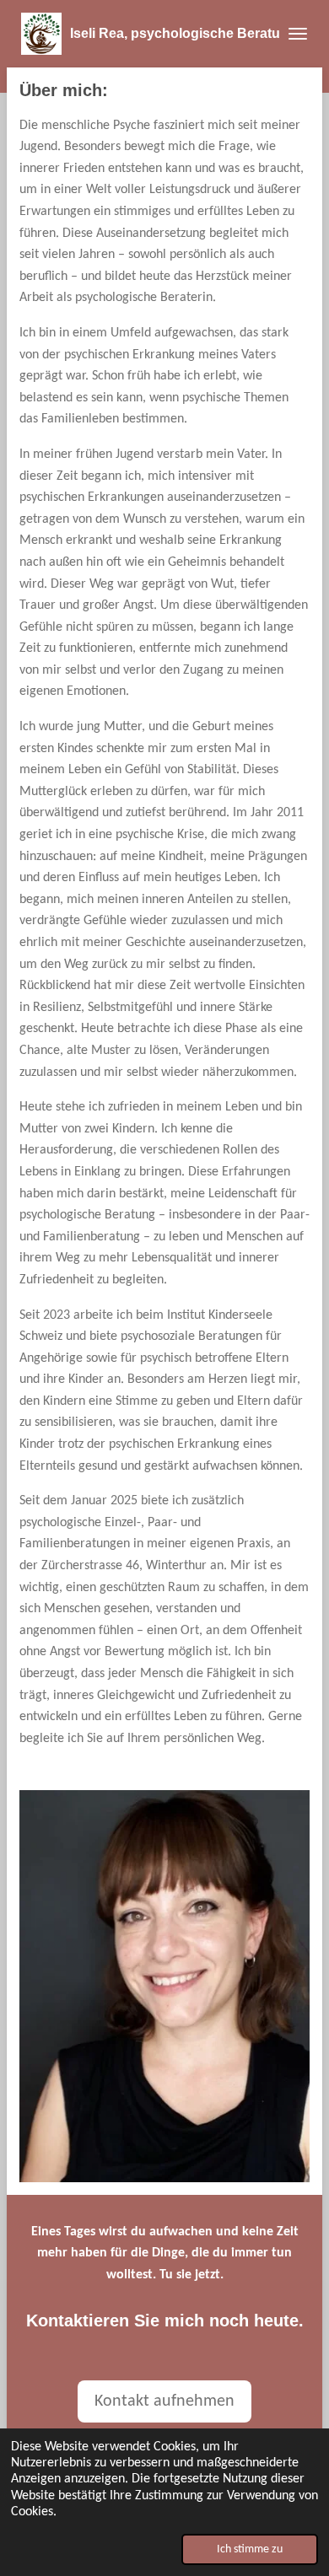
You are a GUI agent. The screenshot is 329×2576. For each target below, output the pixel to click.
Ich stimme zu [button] (250, 2549)
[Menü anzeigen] (298, 34)
